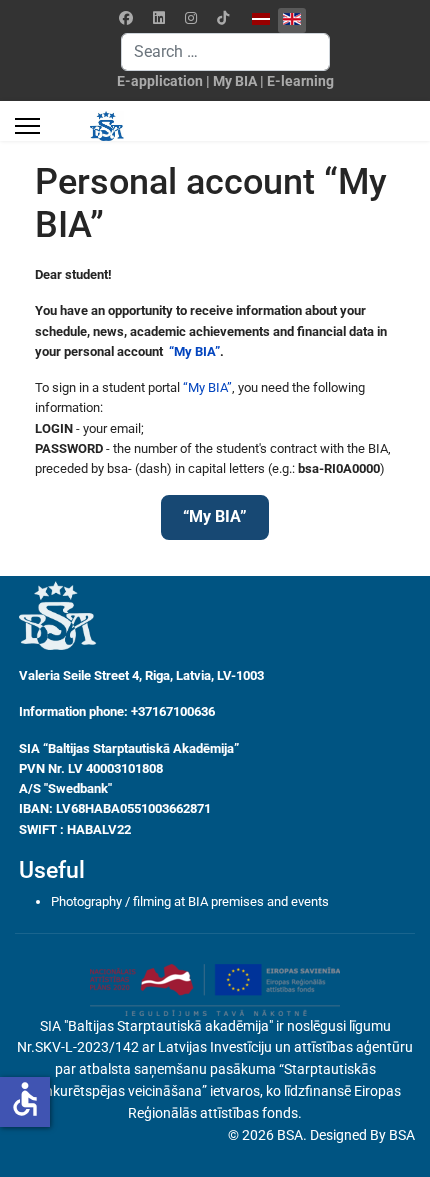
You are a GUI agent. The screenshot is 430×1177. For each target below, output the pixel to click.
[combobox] (225, 52)
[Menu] (27, 126)
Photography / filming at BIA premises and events (190, 901)
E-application (160, 81)
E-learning (300, 81)
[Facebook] (126, 18)
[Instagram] (191, 18)
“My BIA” (193, 351)
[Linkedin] (159, 18)
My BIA (235, 81)
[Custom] (223, 18)
